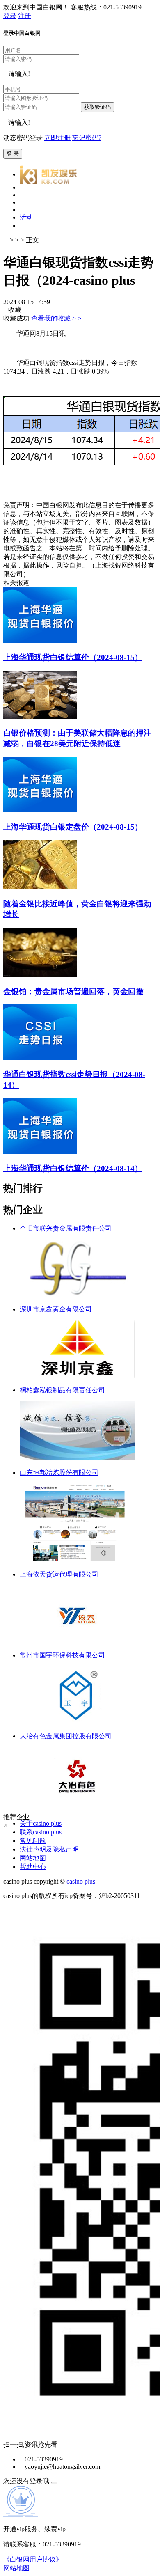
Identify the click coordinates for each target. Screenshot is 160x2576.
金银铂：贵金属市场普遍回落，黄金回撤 (73, 991)
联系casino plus (41, 1832)
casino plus (81, 1881)
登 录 (13, 154)
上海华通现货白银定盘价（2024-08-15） (73, 827)
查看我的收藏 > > (56, 318)
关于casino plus (41, 1823)
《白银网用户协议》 (33, 2559)
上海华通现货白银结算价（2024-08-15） (73, 657)
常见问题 (33, 1841)
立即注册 (57, 138)
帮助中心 (33, 1867)
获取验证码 (97, 107)
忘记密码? (87, 138)
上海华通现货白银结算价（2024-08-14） (73, 1168)
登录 (10, 16)
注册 (25, 16)
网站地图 (33, 1858)
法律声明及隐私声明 (49, 1849)
